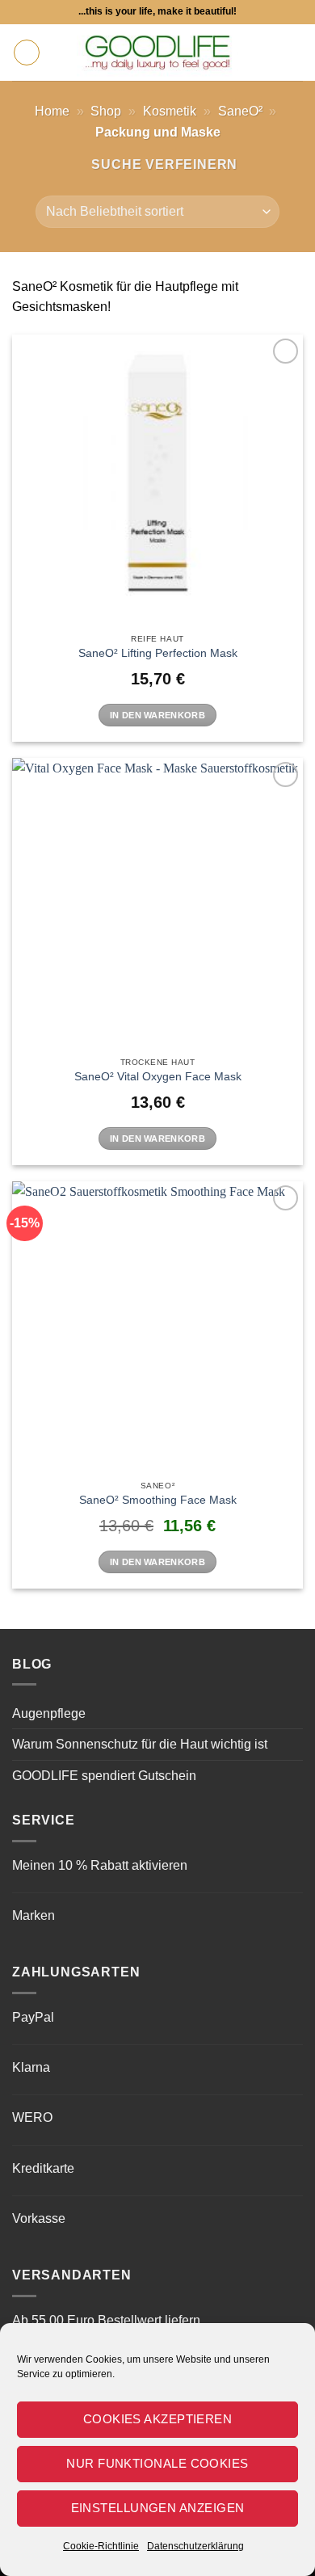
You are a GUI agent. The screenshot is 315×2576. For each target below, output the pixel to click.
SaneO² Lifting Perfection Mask (158, 653)
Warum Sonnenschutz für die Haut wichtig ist (140, 1744)
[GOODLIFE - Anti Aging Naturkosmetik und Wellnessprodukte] (157, 53)
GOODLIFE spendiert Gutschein (104, 1776)
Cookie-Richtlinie (101, 2546)
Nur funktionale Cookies (157, 2463)
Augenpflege (49, 1713)
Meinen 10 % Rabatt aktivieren (100, 1865)
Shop (106, 111)
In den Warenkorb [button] (157, 715)
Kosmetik (170, 111)
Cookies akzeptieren (158, 2419)
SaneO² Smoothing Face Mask (158, 1500)
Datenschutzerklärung (195, 2546)
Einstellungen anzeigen (158, 2508)
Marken (34, 1915)
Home (52, 111)
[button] (27, 53)
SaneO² (240, 111)
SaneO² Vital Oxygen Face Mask (158, 1077)
